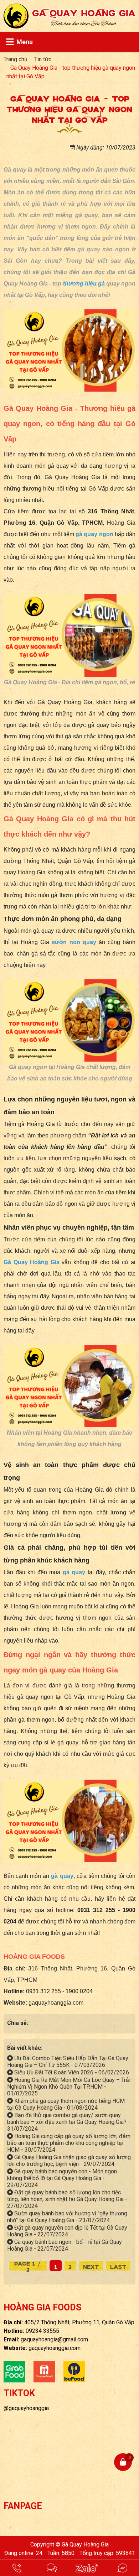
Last (118, 2266)
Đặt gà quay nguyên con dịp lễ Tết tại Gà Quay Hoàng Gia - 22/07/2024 (67, 2231)
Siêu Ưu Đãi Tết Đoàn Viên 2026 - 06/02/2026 (71, 2072)
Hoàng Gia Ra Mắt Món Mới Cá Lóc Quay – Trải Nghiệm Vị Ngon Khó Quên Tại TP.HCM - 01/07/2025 (69, 2087)
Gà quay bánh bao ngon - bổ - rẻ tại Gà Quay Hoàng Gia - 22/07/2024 (65, 2245)
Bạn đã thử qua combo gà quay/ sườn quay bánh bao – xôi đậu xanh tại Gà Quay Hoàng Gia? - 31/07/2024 (69, 2122)
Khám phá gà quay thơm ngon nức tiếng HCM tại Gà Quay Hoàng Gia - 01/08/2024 (66, 2104)
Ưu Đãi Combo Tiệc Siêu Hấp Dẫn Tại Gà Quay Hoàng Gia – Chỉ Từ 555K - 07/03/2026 (68, 2062)
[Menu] (10, 42)
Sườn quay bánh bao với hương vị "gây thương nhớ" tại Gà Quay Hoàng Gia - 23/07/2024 (67, 2217)
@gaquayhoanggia (26, 2408)
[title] (17, 2568)
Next (91, 2266)
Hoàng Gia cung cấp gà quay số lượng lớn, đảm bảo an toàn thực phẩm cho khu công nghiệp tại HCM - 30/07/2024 (69, 2143)
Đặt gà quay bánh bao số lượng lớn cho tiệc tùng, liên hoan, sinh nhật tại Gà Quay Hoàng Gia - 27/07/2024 (67, 2199)
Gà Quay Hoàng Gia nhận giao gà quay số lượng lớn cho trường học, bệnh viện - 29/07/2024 (69, 2161)
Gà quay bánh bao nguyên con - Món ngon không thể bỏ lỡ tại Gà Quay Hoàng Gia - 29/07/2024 (62, 2178)
